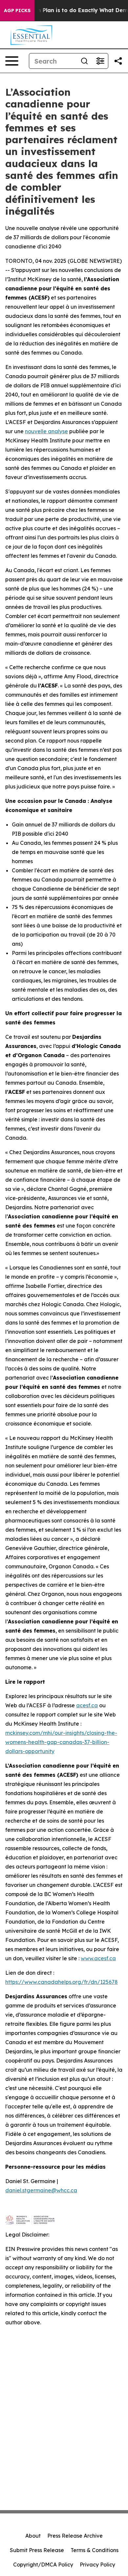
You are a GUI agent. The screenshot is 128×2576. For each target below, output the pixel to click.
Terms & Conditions (95, 2550)
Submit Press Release (37, 2550)
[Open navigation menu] (12, 61)
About (33, 2536)
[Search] (84, 61)
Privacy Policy (97, 2565)
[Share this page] (118, 61)
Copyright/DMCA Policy (43, 2565)
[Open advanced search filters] (100, 61)
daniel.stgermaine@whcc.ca (41, 2190)
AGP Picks (17, 10)
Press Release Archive (75, 2536)
